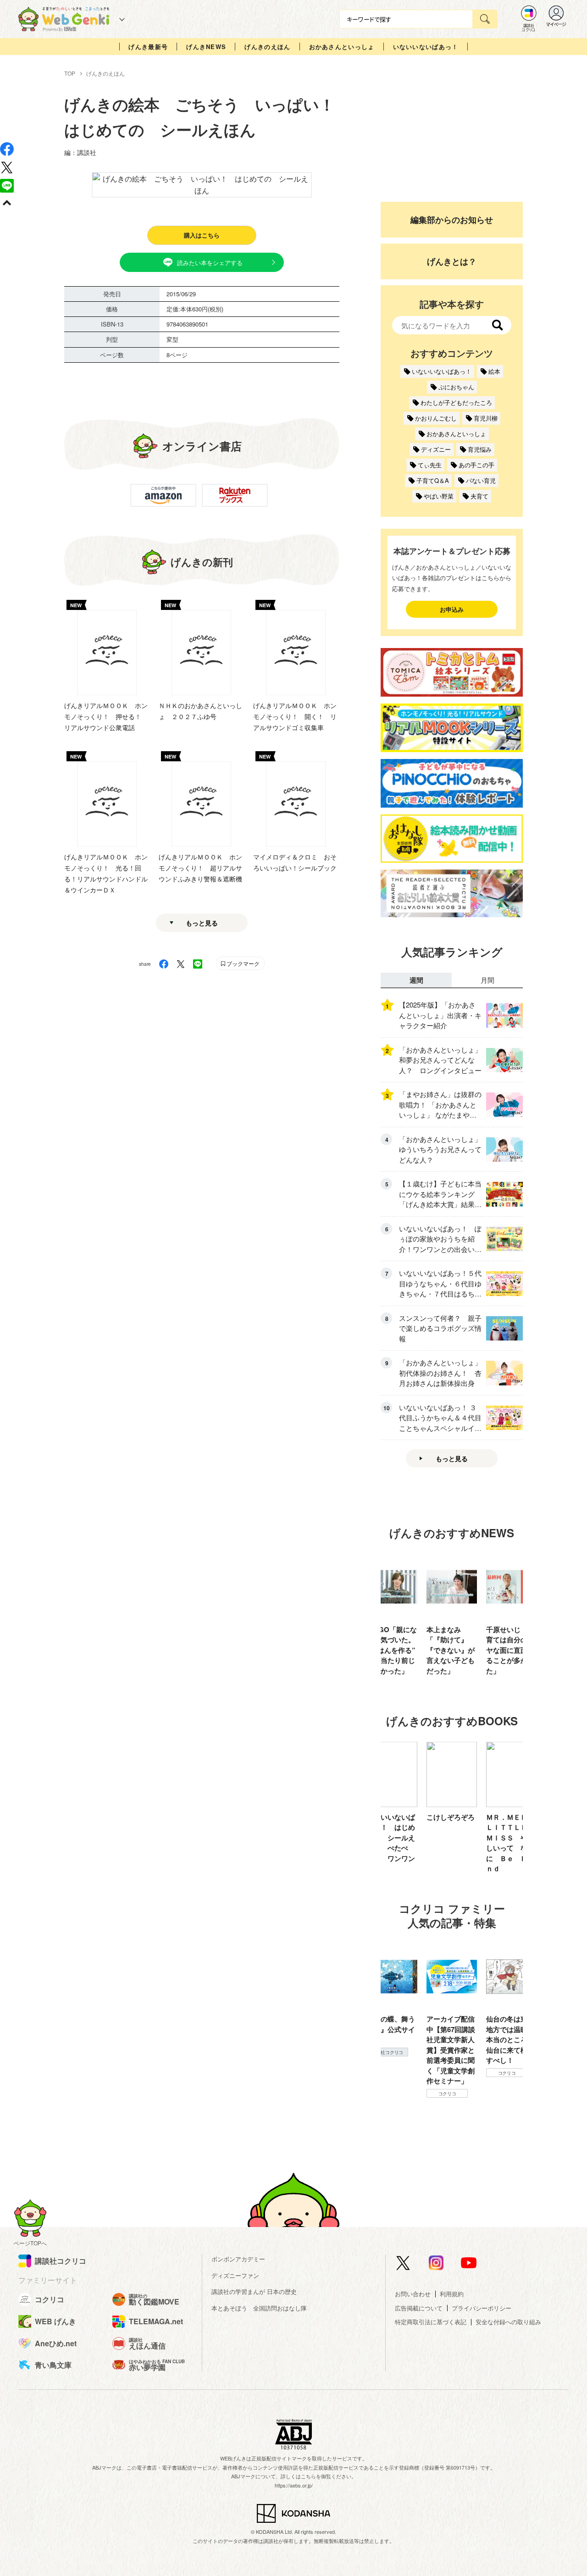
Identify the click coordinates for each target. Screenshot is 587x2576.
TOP (70, 73)
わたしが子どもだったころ (456, 402)
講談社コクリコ (507, 2083)
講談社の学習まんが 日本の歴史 (254, 2291)
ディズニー (436, 449)
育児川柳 (486, 418)
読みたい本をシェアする (210, 263)
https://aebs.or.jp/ (294, 2485)
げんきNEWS (206, 47)
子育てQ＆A (433, 480)
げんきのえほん (267, 47)
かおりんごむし (436, 418)
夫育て (479, 496)
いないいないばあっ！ (426, 47)
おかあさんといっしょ (342, 47)
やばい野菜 (439, 496)
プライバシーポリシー (482, 2308)
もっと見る (202, 923)
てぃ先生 (430, 465)
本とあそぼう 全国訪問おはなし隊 (259, 2308)
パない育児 (481, 480)
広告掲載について (419, 2308)
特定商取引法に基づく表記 (431, 2322)
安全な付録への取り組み (508, 2322)
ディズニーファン (235, 2275)
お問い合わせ (413, 2294)
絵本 (494, 371)
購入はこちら (202, 235)
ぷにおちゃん (456, 387)
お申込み (452, 609)
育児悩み (480, 449)
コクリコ (388, 2094)
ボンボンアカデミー (238, 2259)
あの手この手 (476, 465)
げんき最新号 (148, 47)
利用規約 (452, 2294)
